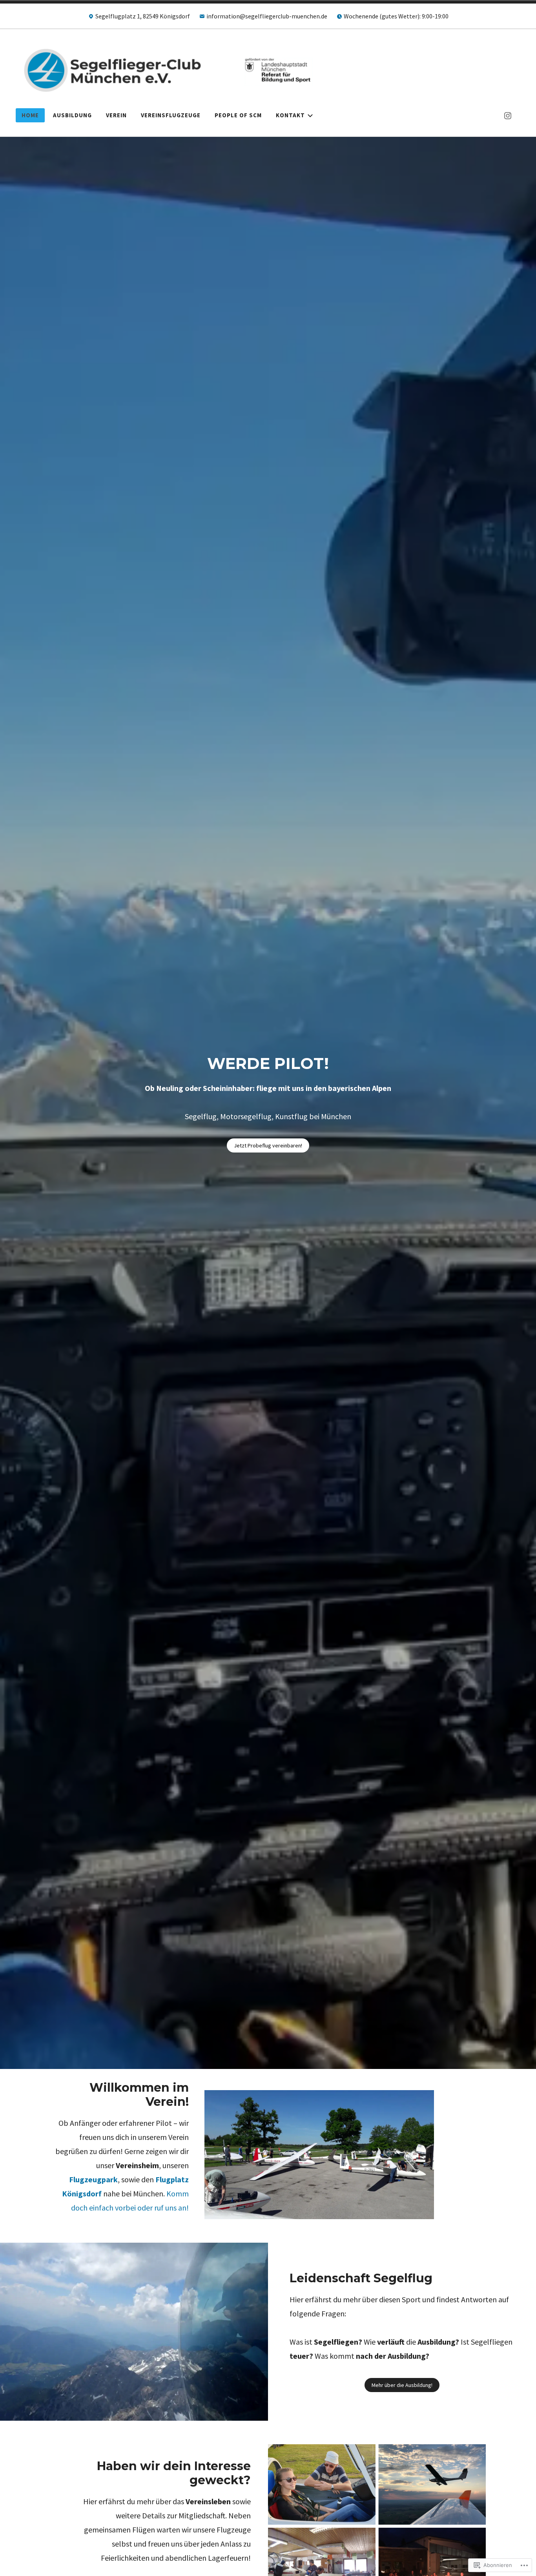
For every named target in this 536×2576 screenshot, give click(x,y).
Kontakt (290, 115)
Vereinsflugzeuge (171, 115)
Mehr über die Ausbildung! (402, 2385)
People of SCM (238, 115)
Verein (116, 115)
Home (30, 115)
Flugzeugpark (93, 2179)
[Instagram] (508, 115)
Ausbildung (72, 115)
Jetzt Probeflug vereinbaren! (268, 1145)
